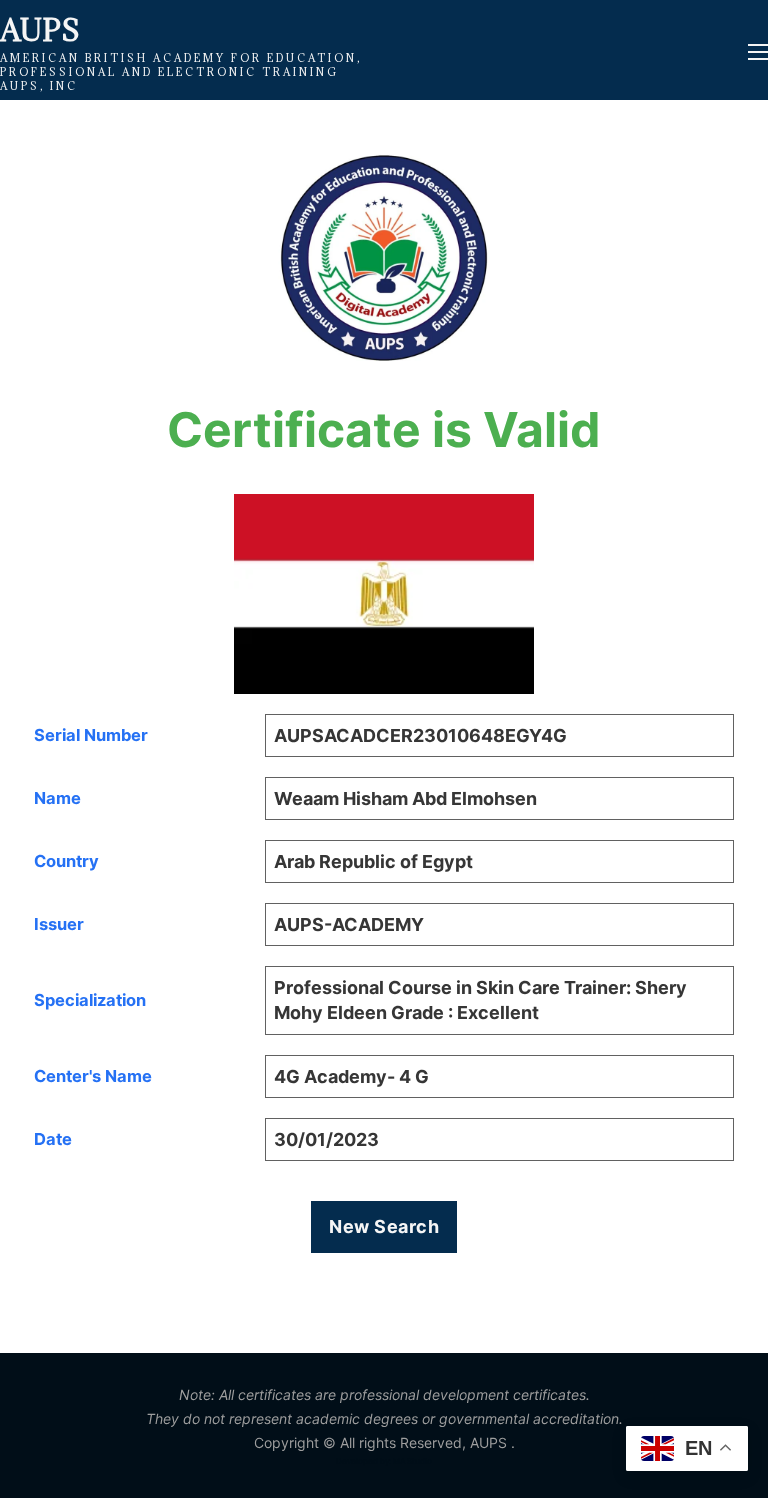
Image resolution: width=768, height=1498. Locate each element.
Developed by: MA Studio (384, 1461)
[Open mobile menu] (758, 52)
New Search (384, 1226)
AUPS (40, 30)
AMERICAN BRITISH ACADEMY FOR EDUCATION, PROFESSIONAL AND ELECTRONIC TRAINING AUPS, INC (181, 72)
